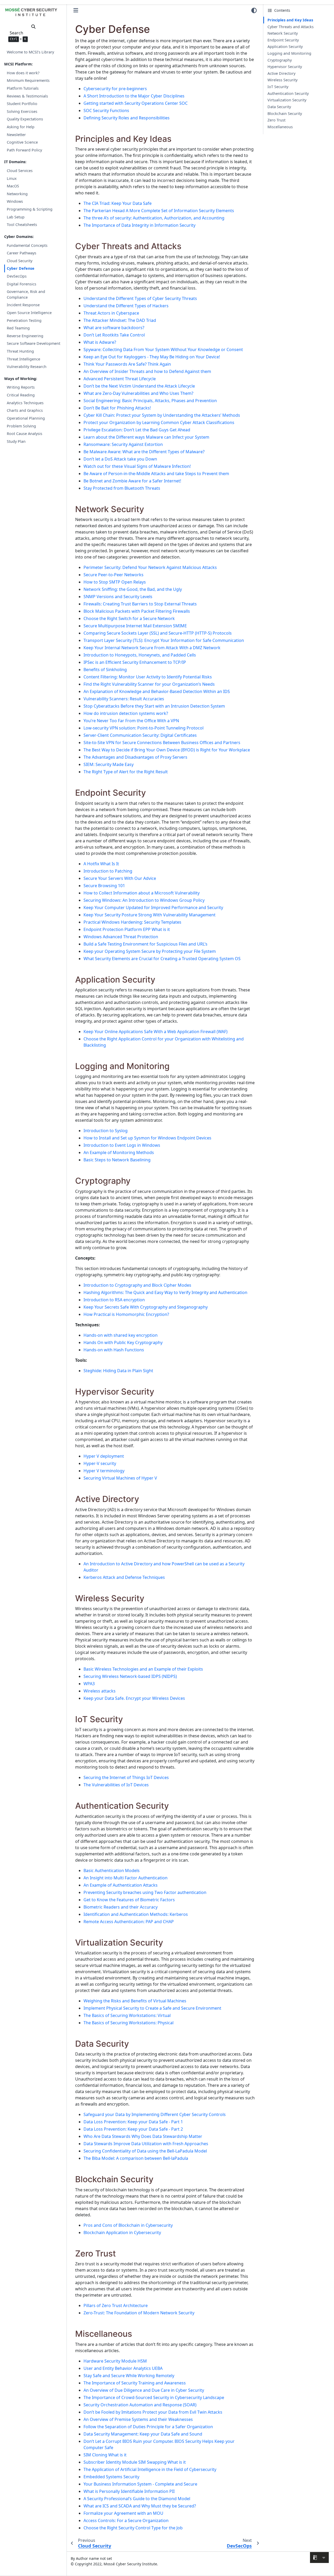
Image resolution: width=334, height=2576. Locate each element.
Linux (12, 178)
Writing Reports (21, 387)
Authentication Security (288, 93)
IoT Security (278, 87)
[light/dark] (254, 10)
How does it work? (23, 73)
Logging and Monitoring (289, 53)
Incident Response (23, 305)
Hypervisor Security (285, 67)
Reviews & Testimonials (27, 96)
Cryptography (280, 60)
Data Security (279, 107)
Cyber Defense (21, 268)
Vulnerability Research (27, 367)
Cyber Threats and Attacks (291, 27)
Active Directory (281, 73)
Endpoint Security (283, 40)
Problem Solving (21, 426)
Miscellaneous (280, 127)
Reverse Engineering (25, 336)
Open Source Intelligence (29, 313)
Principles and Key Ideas (290, 20)
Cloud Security (20, 261)
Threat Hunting (20, 351)
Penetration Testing (24, 320)
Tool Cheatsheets (22, 225)
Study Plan (16, 441)
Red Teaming (18, 328)
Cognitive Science (22, 142)
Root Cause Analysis (25, 434)
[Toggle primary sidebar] (76, 10)
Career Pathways (22, 253)
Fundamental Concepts (27, 245)
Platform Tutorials (23, 88)
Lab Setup (16, 217)
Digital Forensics (22, 284)
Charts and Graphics (25, 410)
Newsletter (16, 135)
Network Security (283, 33)
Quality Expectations (25, 119)
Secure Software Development (34, 343)
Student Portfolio (22, 104)
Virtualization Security (287, 100)
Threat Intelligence (23, 359)
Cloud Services (20, 171)
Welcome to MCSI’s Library (30, 52)
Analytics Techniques (25, 403)
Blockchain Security (285, 114)
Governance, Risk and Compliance (26, 294)
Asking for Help (21, 127)
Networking (17, 194)
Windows (15, 201)
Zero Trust (276, 120)
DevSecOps (17, 276)
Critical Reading (21, 395)
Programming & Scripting (30, 209)
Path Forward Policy (24, 150)
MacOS (13, 186)
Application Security (285, 47)
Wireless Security (282, 80)
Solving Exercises (22, 111)
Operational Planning (26, 418)
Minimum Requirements (28, 80)
